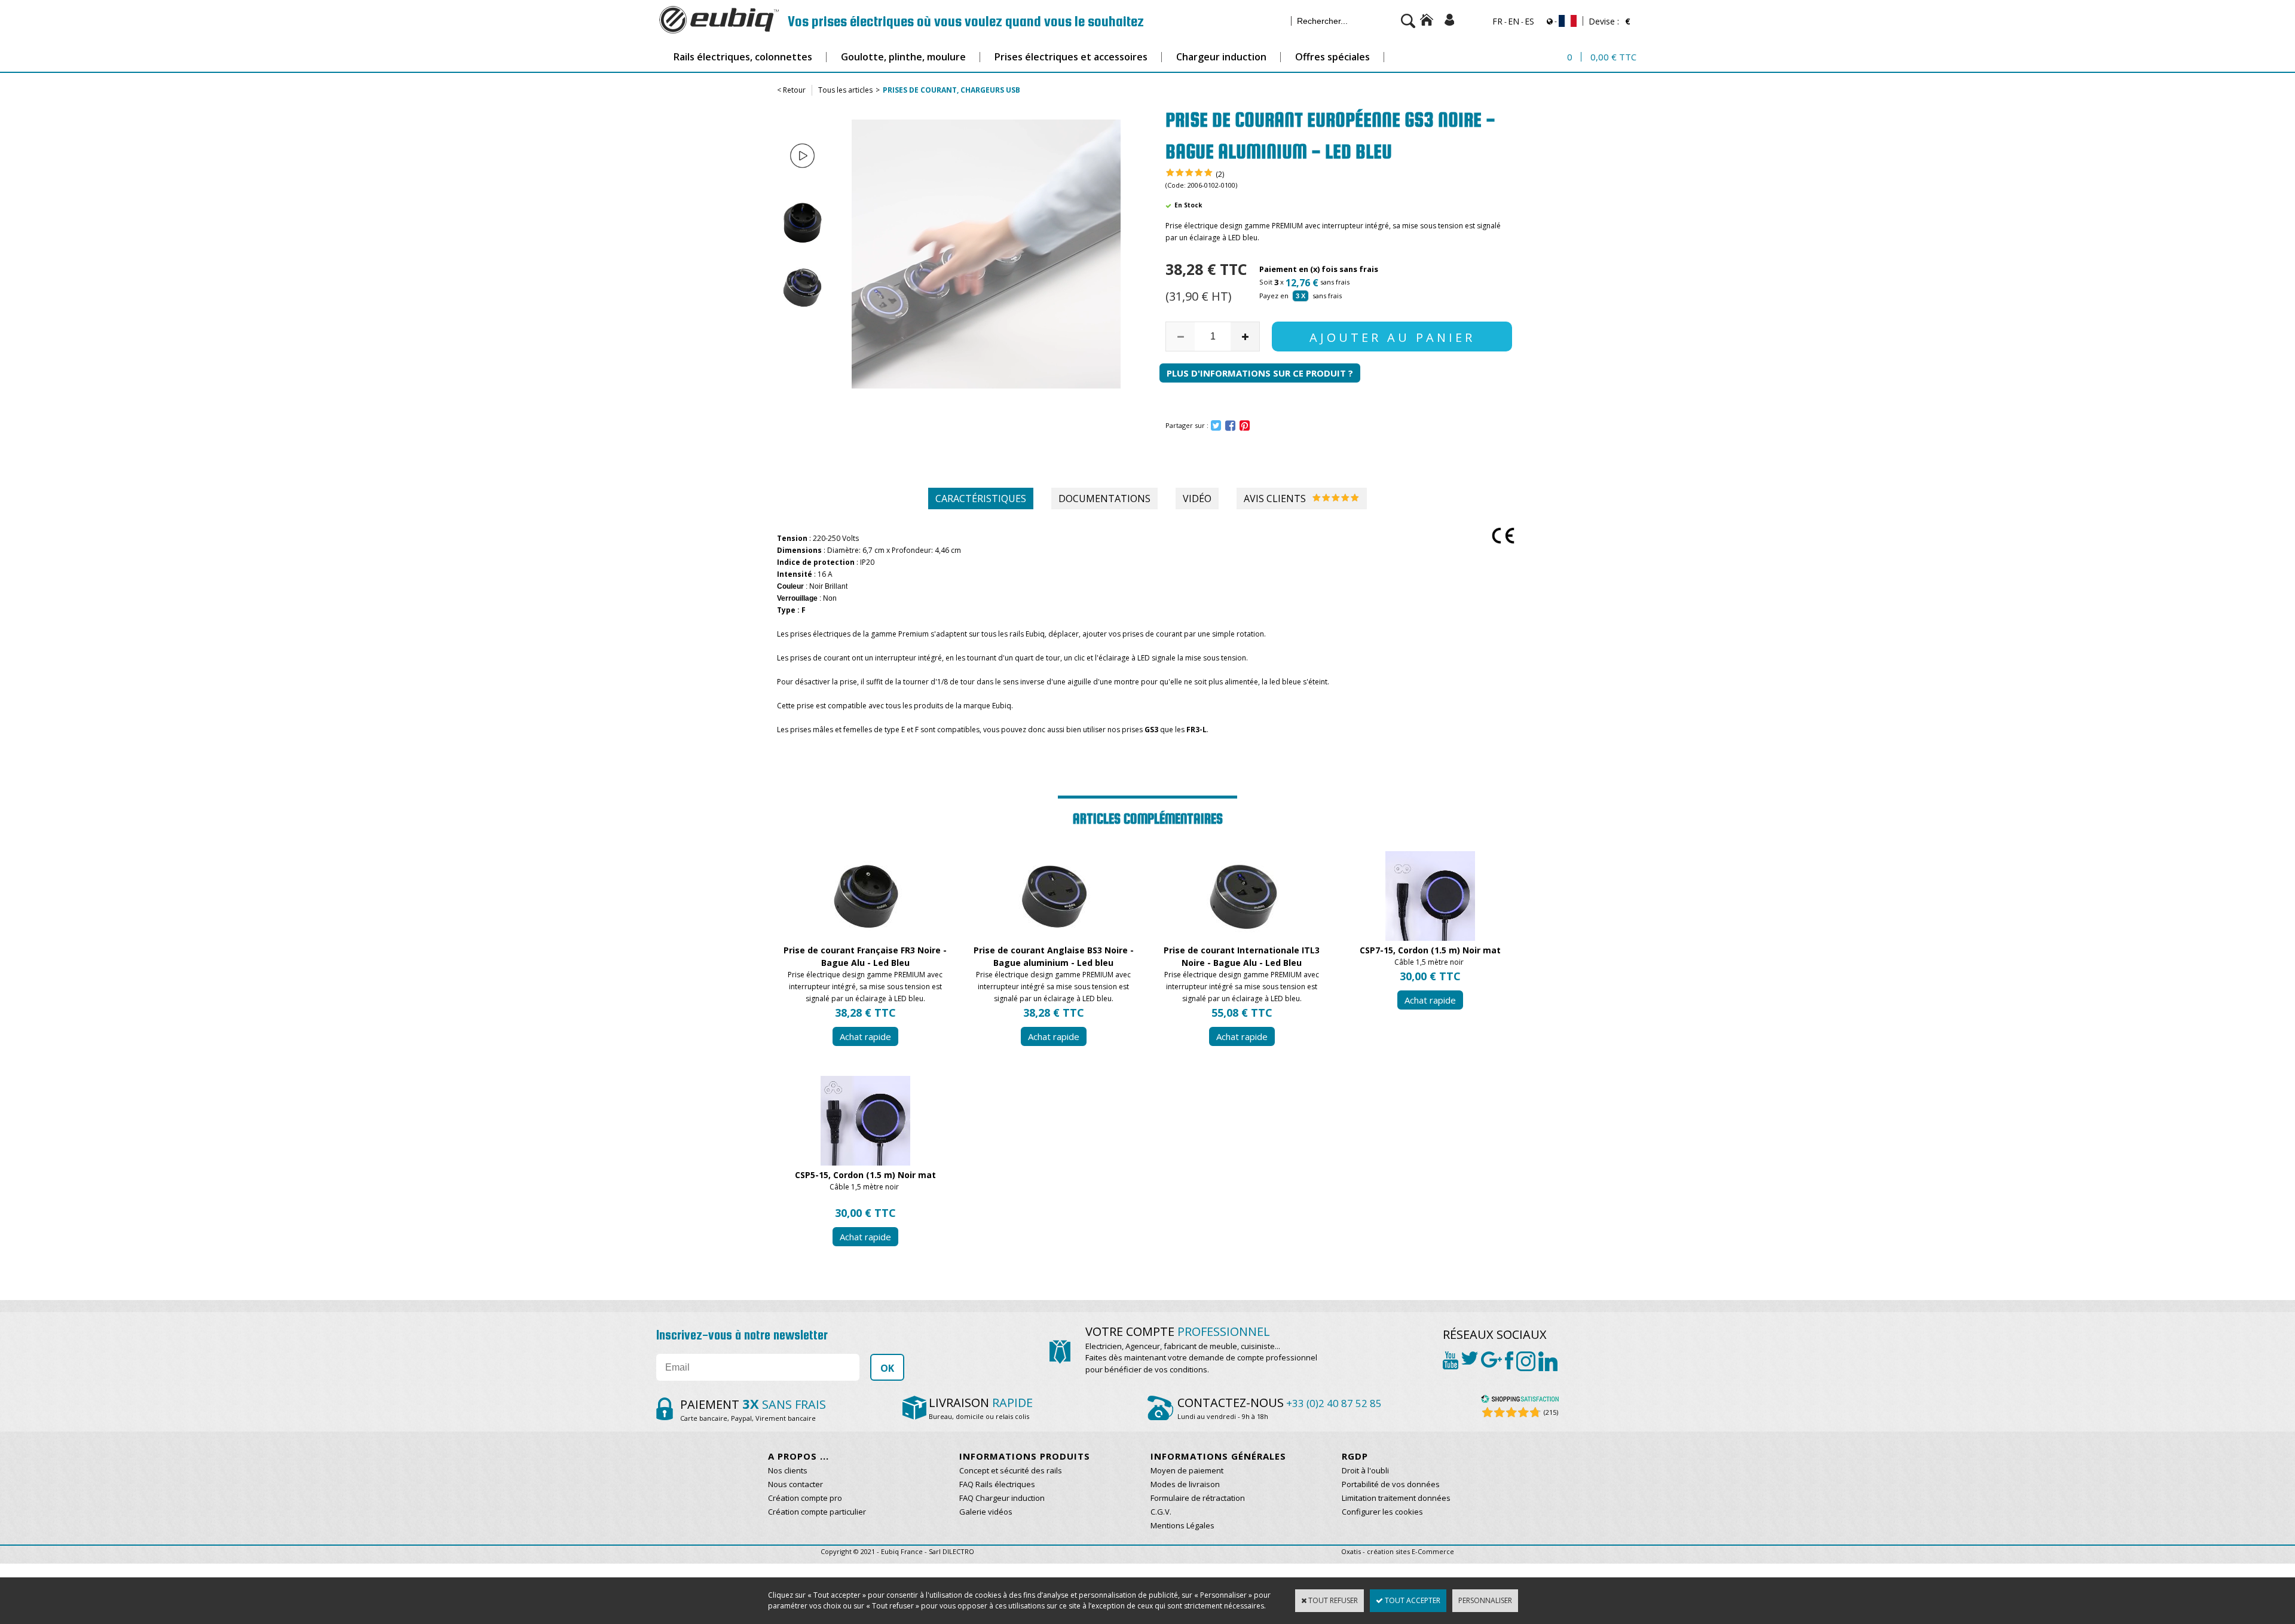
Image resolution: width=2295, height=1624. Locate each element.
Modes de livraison (1185, 1484)
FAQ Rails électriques (997, 1484)
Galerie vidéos (986, 1512)
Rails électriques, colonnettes (743, 57)
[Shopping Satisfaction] (1520, 1401)
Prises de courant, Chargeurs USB (951, 90)
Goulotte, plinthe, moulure (903, 57)
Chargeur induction (1221, 57)
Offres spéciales (1332, 57)
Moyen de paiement (1187, 1470)
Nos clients (788, 1470)
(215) (1551, 1412)
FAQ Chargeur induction (1002, 1498)
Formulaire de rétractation (1198, 1498)
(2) (1220, 174)
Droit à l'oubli (1365, 1470)
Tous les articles (845, 90)
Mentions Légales (1182, 1525)
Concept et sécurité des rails (1011, 1470)
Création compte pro (805, 1498)
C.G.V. (1161, 1512)
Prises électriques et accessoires (1071, 57)
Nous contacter (795, 1484)
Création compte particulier (817, 1512)
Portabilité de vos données (1391, 1484)
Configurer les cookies (1382, 1512)
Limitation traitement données (1396, 1498)
